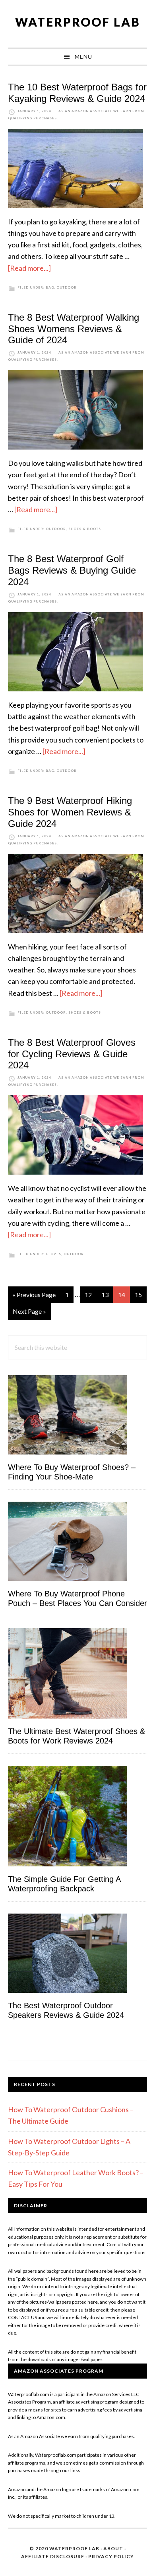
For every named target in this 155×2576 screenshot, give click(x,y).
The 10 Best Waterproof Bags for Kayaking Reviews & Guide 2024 (77, 93)
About (113, 2548)
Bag (50, 287)
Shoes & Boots (85, 529)
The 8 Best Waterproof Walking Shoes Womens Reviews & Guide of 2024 (74, 329)
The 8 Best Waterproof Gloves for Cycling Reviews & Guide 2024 (72, 1054)
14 (124, 1295)
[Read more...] (29, 268)
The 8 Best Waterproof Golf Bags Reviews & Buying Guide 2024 (72, 570)
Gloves (53, 1254)
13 (107, 1295)
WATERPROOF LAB (78, 22)
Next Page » (29, 1314)
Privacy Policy (111, 2556)
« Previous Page (34, 1297)
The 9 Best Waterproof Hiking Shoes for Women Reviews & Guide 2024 (70, 812)
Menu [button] (83, 56)
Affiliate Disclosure (53, 2556)
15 (141, 1295)
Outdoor (67, 287)
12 (91, 1295)
